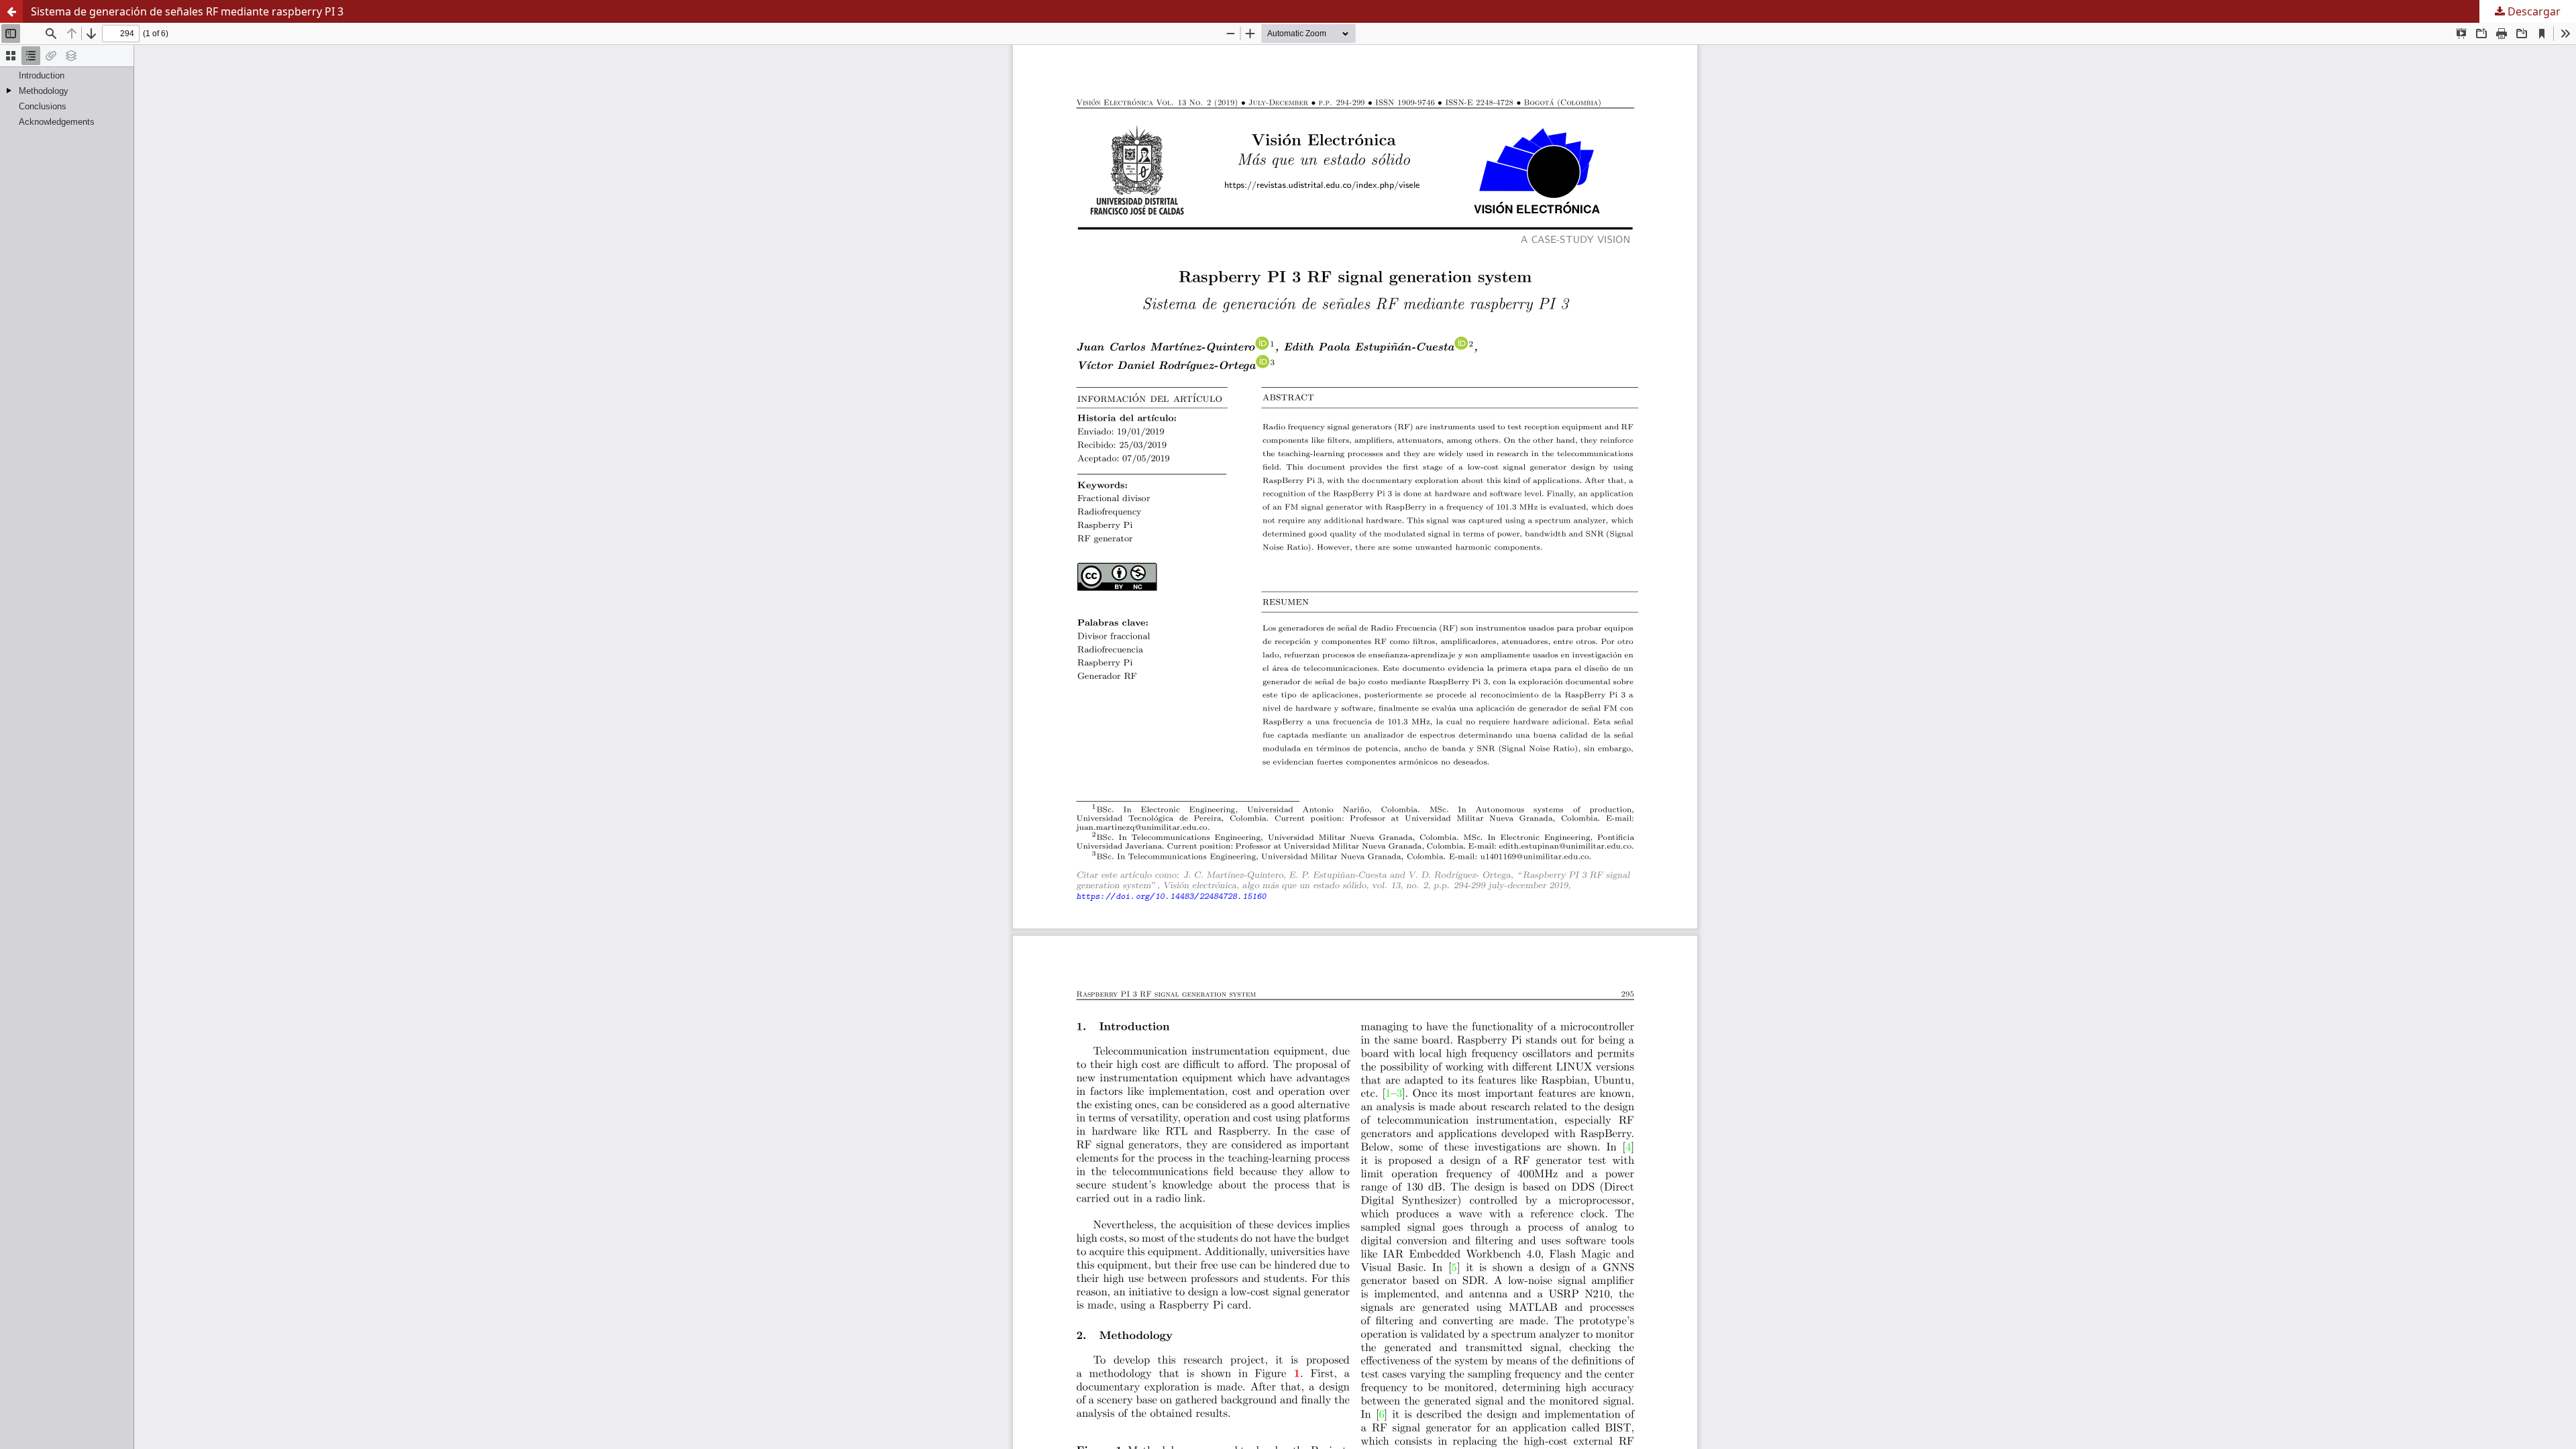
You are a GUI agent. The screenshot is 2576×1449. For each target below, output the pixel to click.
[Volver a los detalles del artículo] (11, 11)
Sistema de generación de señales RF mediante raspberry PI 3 (187, 11)
